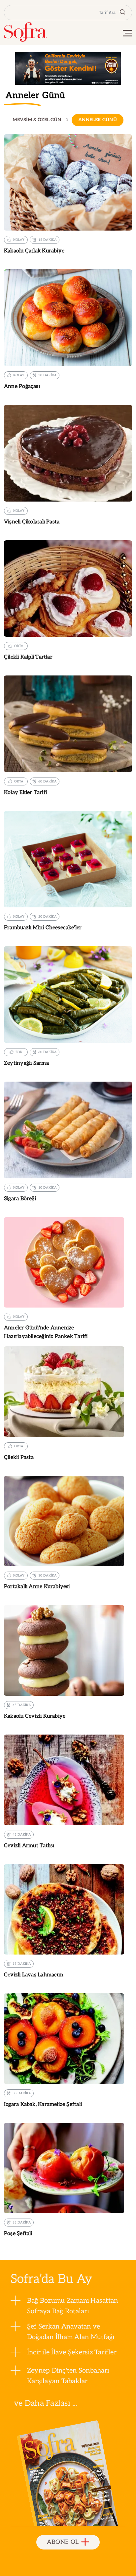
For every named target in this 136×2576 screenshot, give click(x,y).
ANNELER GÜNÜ (98, 120)
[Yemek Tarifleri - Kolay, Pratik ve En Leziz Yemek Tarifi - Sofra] (25, 32)
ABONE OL (63, 2542)
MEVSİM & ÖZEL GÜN (37, 120)
